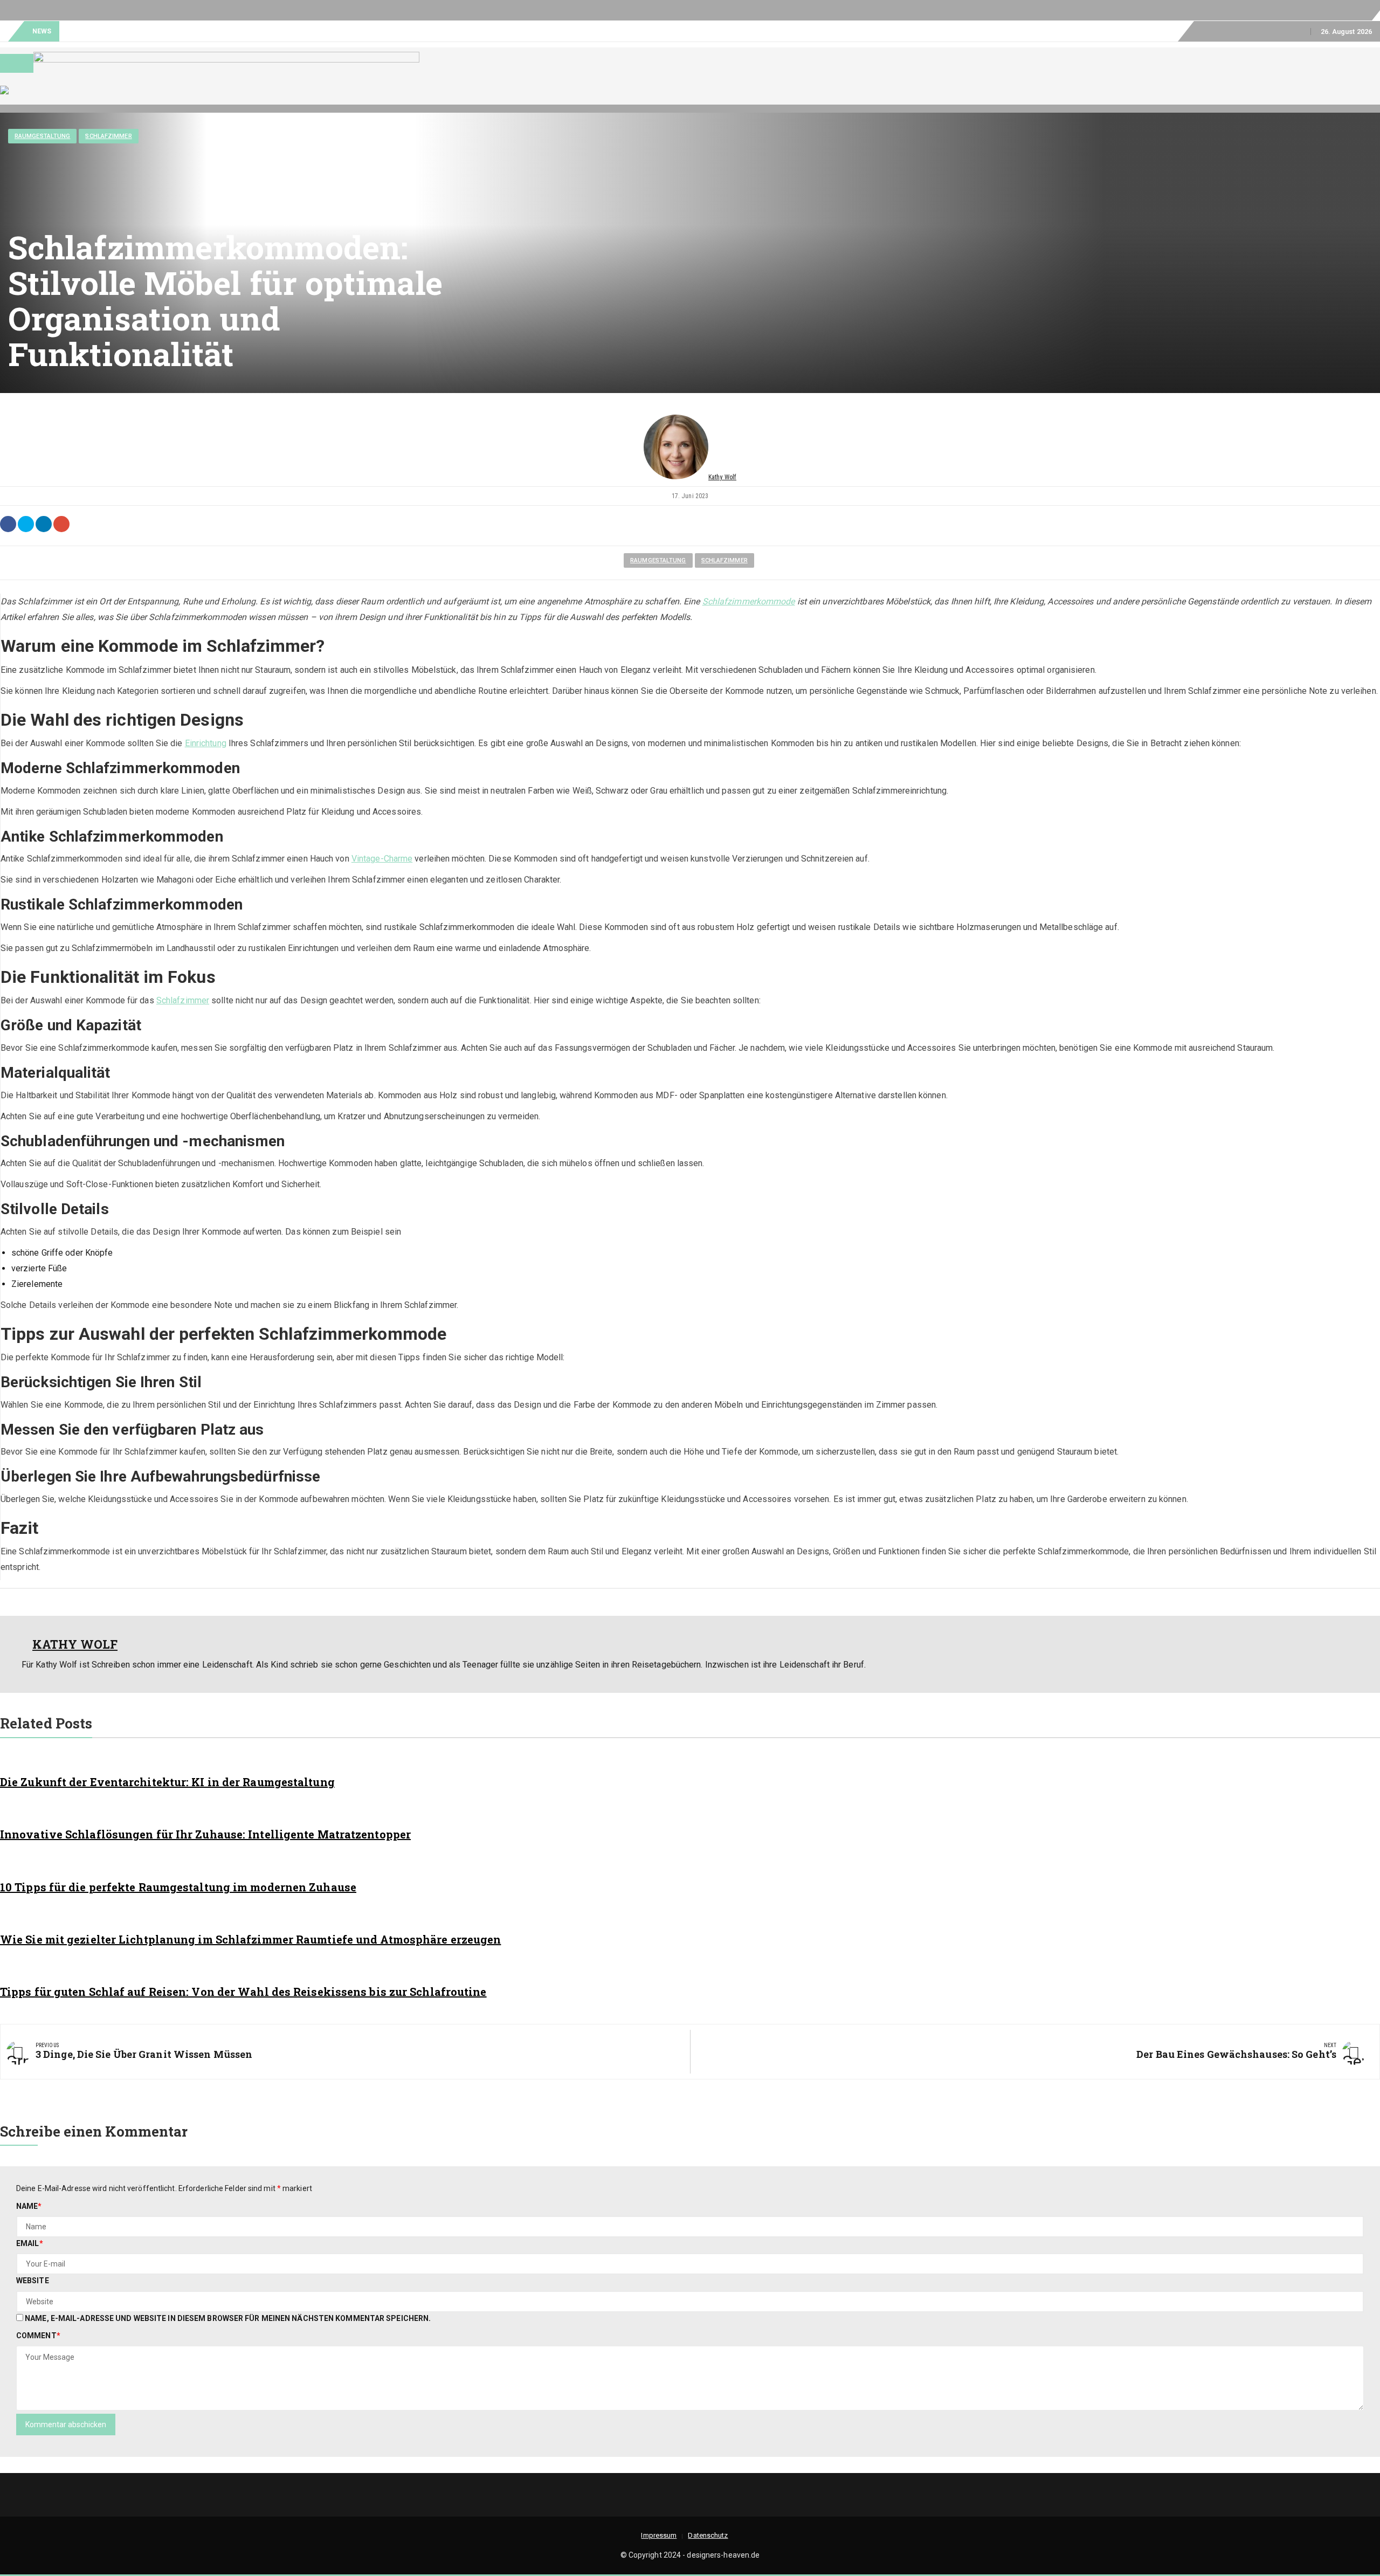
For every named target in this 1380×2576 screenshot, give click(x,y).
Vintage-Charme (382, 859)
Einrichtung (206, 743)
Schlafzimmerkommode (749, 601)
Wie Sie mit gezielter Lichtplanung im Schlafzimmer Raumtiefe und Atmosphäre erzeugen (250, 1939)
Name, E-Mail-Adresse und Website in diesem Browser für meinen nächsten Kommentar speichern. (228, 2318)
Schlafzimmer (108, 136)
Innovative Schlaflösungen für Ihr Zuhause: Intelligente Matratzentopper (205, 1834)
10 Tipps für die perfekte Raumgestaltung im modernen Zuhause (178, 1887)
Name (29, 2206)
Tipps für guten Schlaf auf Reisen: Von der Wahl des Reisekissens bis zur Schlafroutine (243, 1992)
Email (30, 2243)
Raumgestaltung (42, 136)
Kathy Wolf (722, 477)
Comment (38, 2336)
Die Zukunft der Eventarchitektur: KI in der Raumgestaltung (167, 1782)
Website (33, 2281)
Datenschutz (1274, 31)
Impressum (1216, 31)
